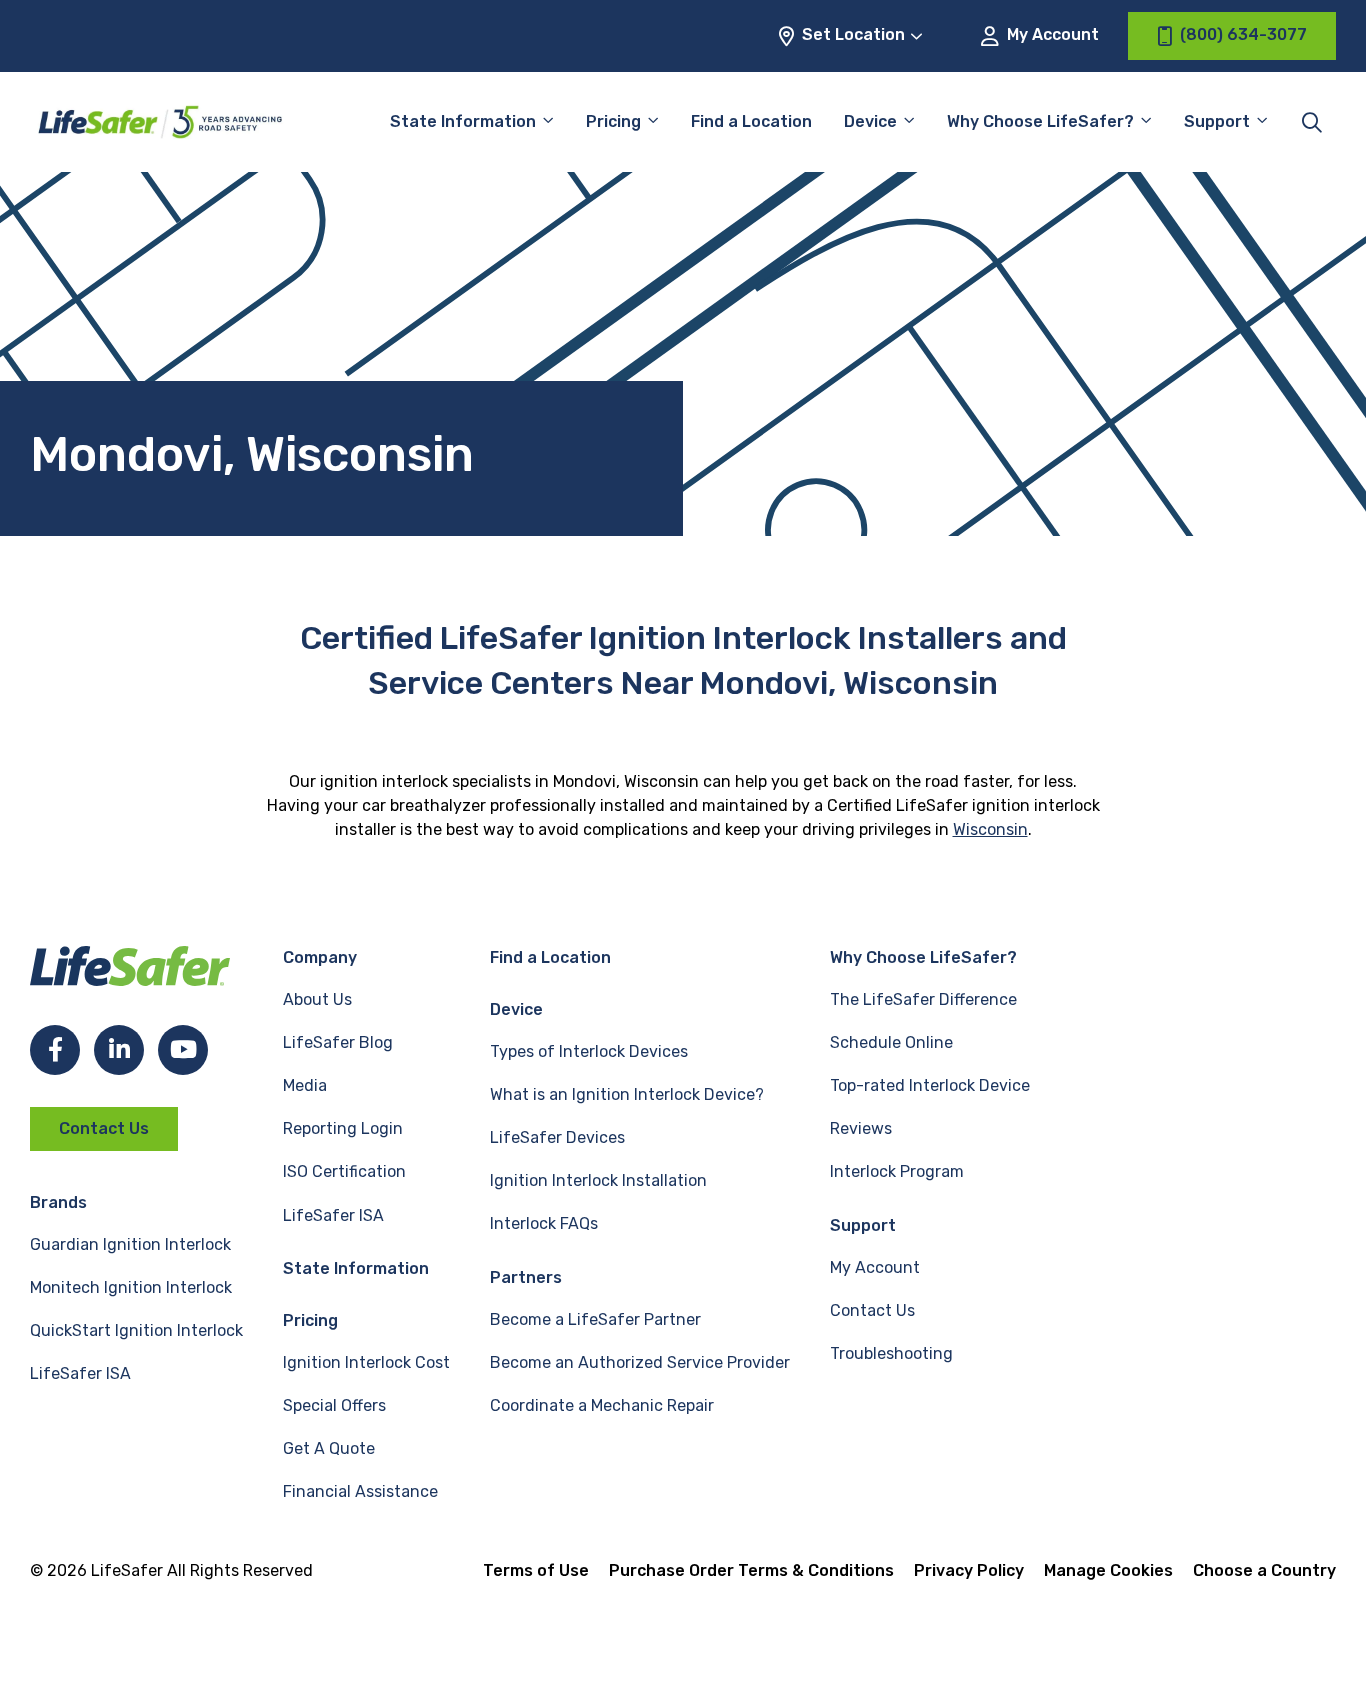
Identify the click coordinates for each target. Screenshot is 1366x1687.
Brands (58, 1202)
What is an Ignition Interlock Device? (627, 1094)
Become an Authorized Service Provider (640, 1362)
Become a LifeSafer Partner (595, 1319)
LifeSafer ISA (80, 1373)
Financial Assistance (360, 1491)
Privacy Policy (969, 1570)
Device (870, 121)
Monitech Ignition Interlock (131, 1287)
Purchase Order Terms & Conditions (751, 1570)
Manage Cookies (1108, 1570)
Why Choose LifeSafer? (1040, 121)
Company (320, 957)
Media (305, 1085)
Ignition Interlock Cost (366, 1362)
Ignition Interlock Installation (598, 1180)
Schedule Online (891, 1042)
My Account (1051, 34)
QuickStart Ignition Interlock (136, 1330)
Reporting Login (343, 1128)
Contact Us (104, 1128)
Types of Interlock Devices (589, 1051)
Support (863, 1225)
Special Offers (334, 1405)
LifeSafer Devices (557, 1137)
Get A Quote (329, 1448)
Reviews (861, 1128)
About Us (317, 999)
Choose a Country (1264, 1570)
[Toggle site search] (1312, 122)
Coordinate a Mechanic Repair (602, 1405)
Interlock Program (897, 1171)
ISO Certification (344, 1171)
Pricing (613, 121)
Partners (526, 1277)
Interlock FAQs (544, 1223)
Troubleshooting (891, 1353)
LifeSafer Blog (338, 1042)
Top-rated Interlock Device (930, 1085)
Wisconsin (990, 829)
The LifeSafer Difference (923, 999)
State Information (463, 121)
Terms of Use (536, 1570)
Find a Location (751, 121)
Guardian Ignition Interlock (130, 1244)
